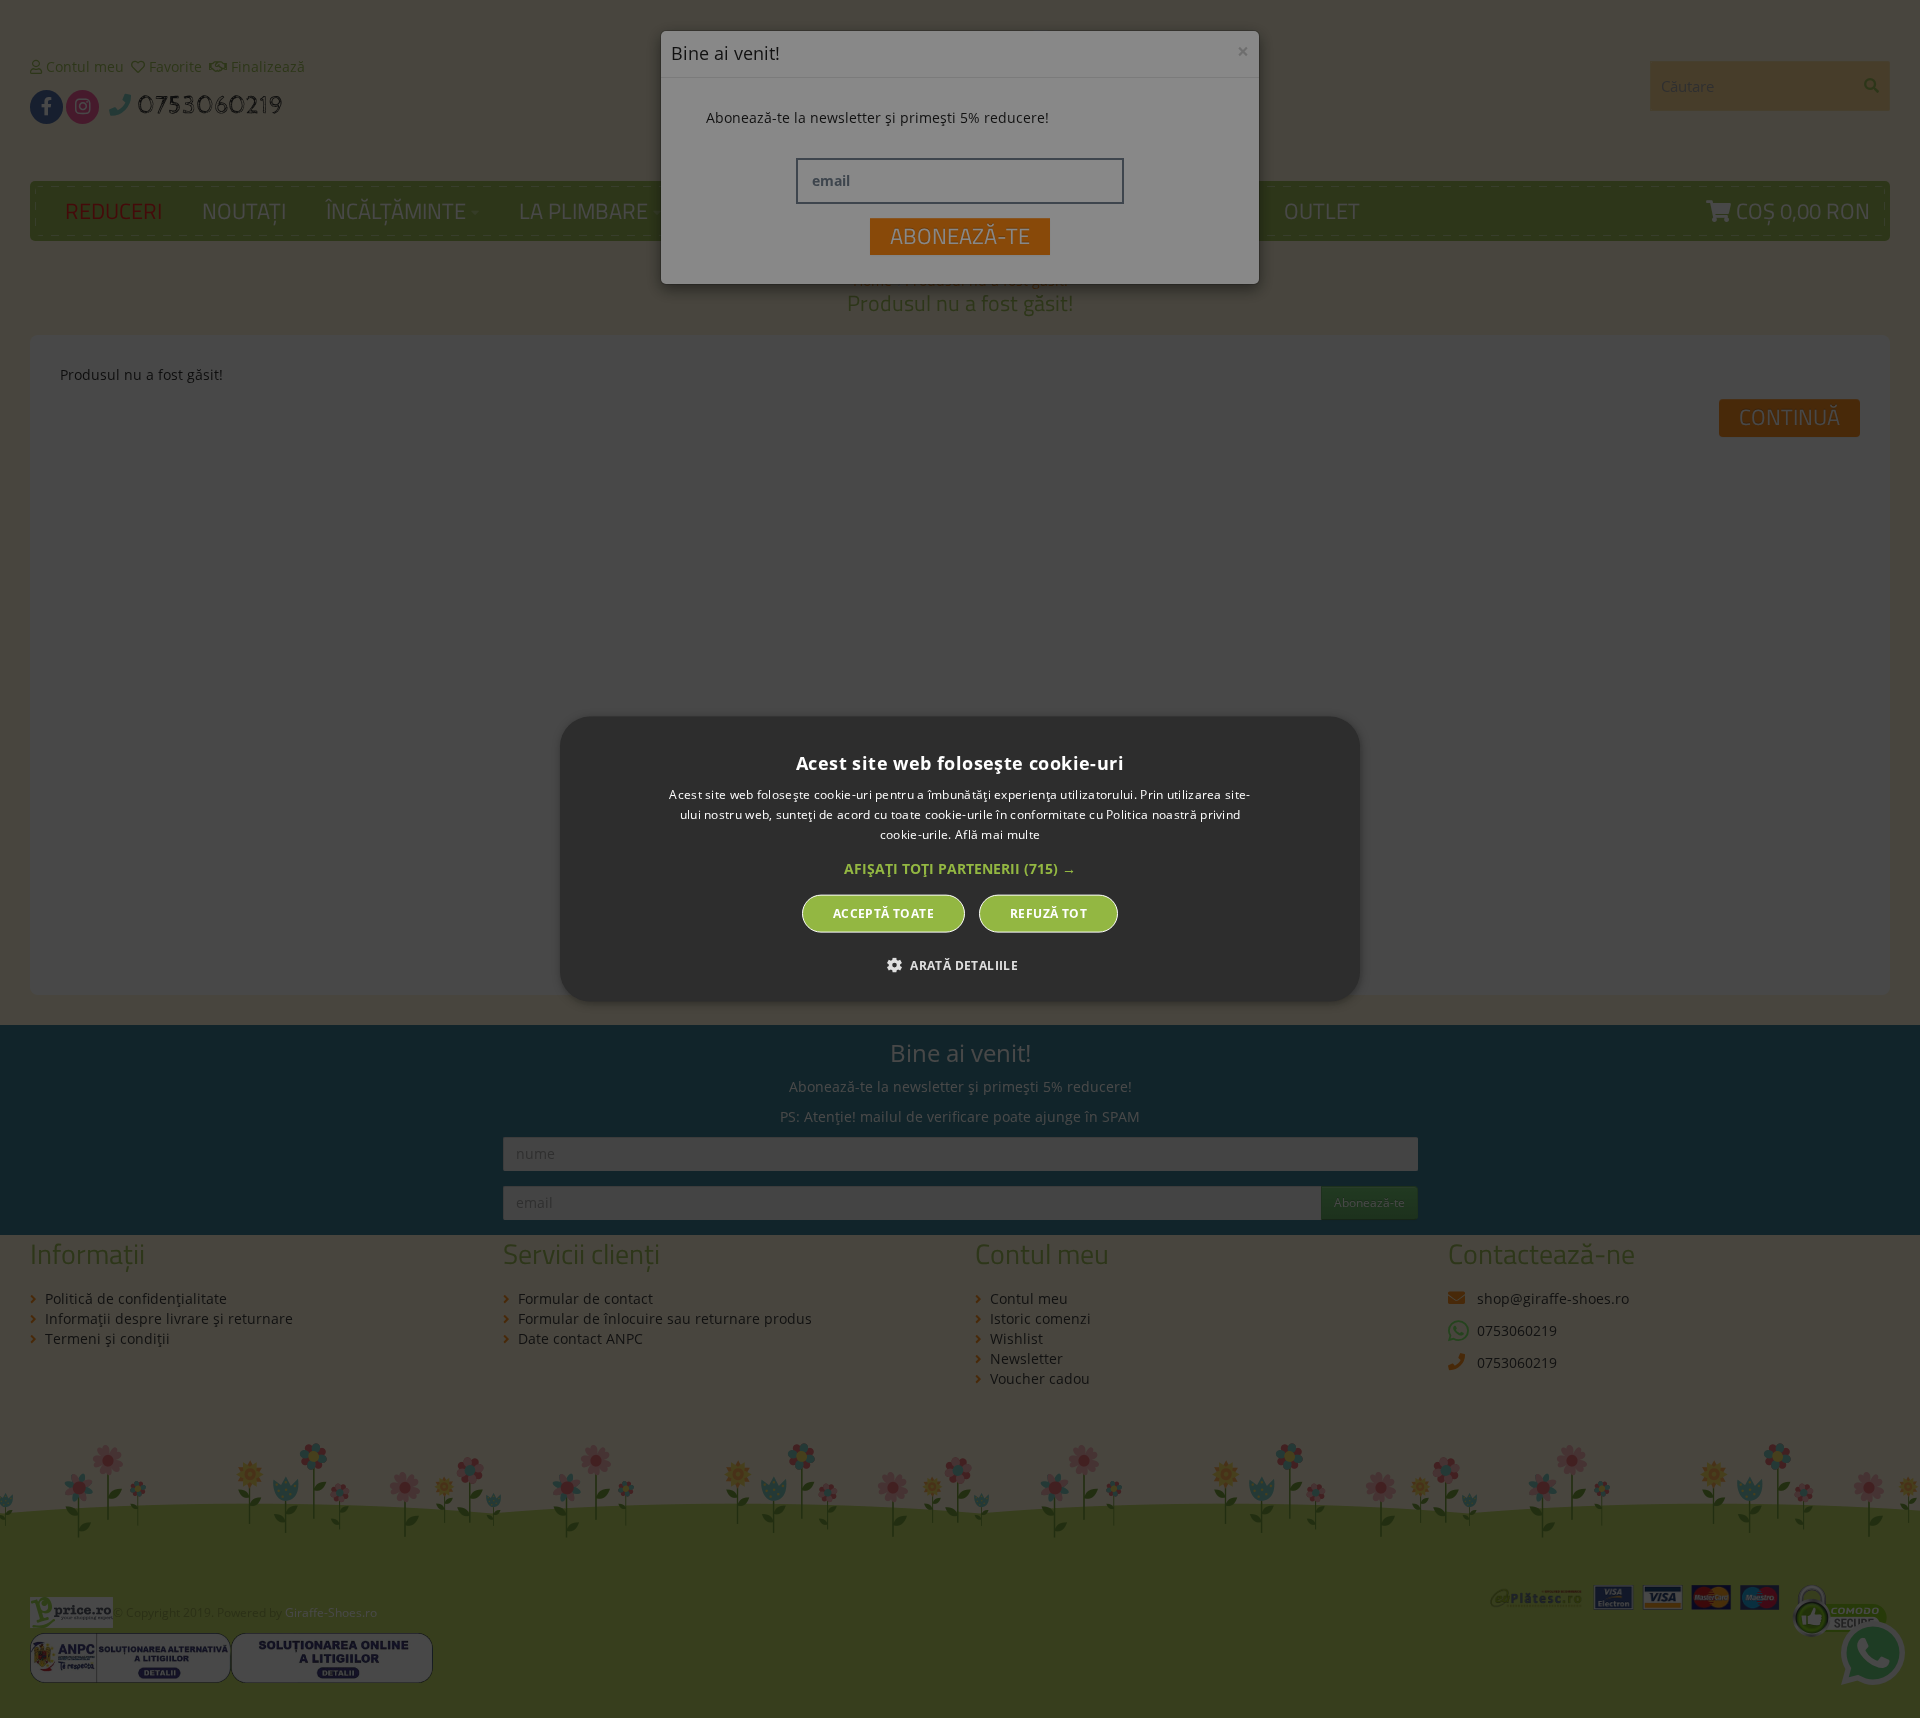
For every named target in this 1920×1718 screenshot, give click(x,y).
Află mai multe (997, 834)
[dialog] (960, 859)
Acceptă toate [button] (883, 912)
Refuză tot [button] (1048, 912)
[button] (960, 868)
